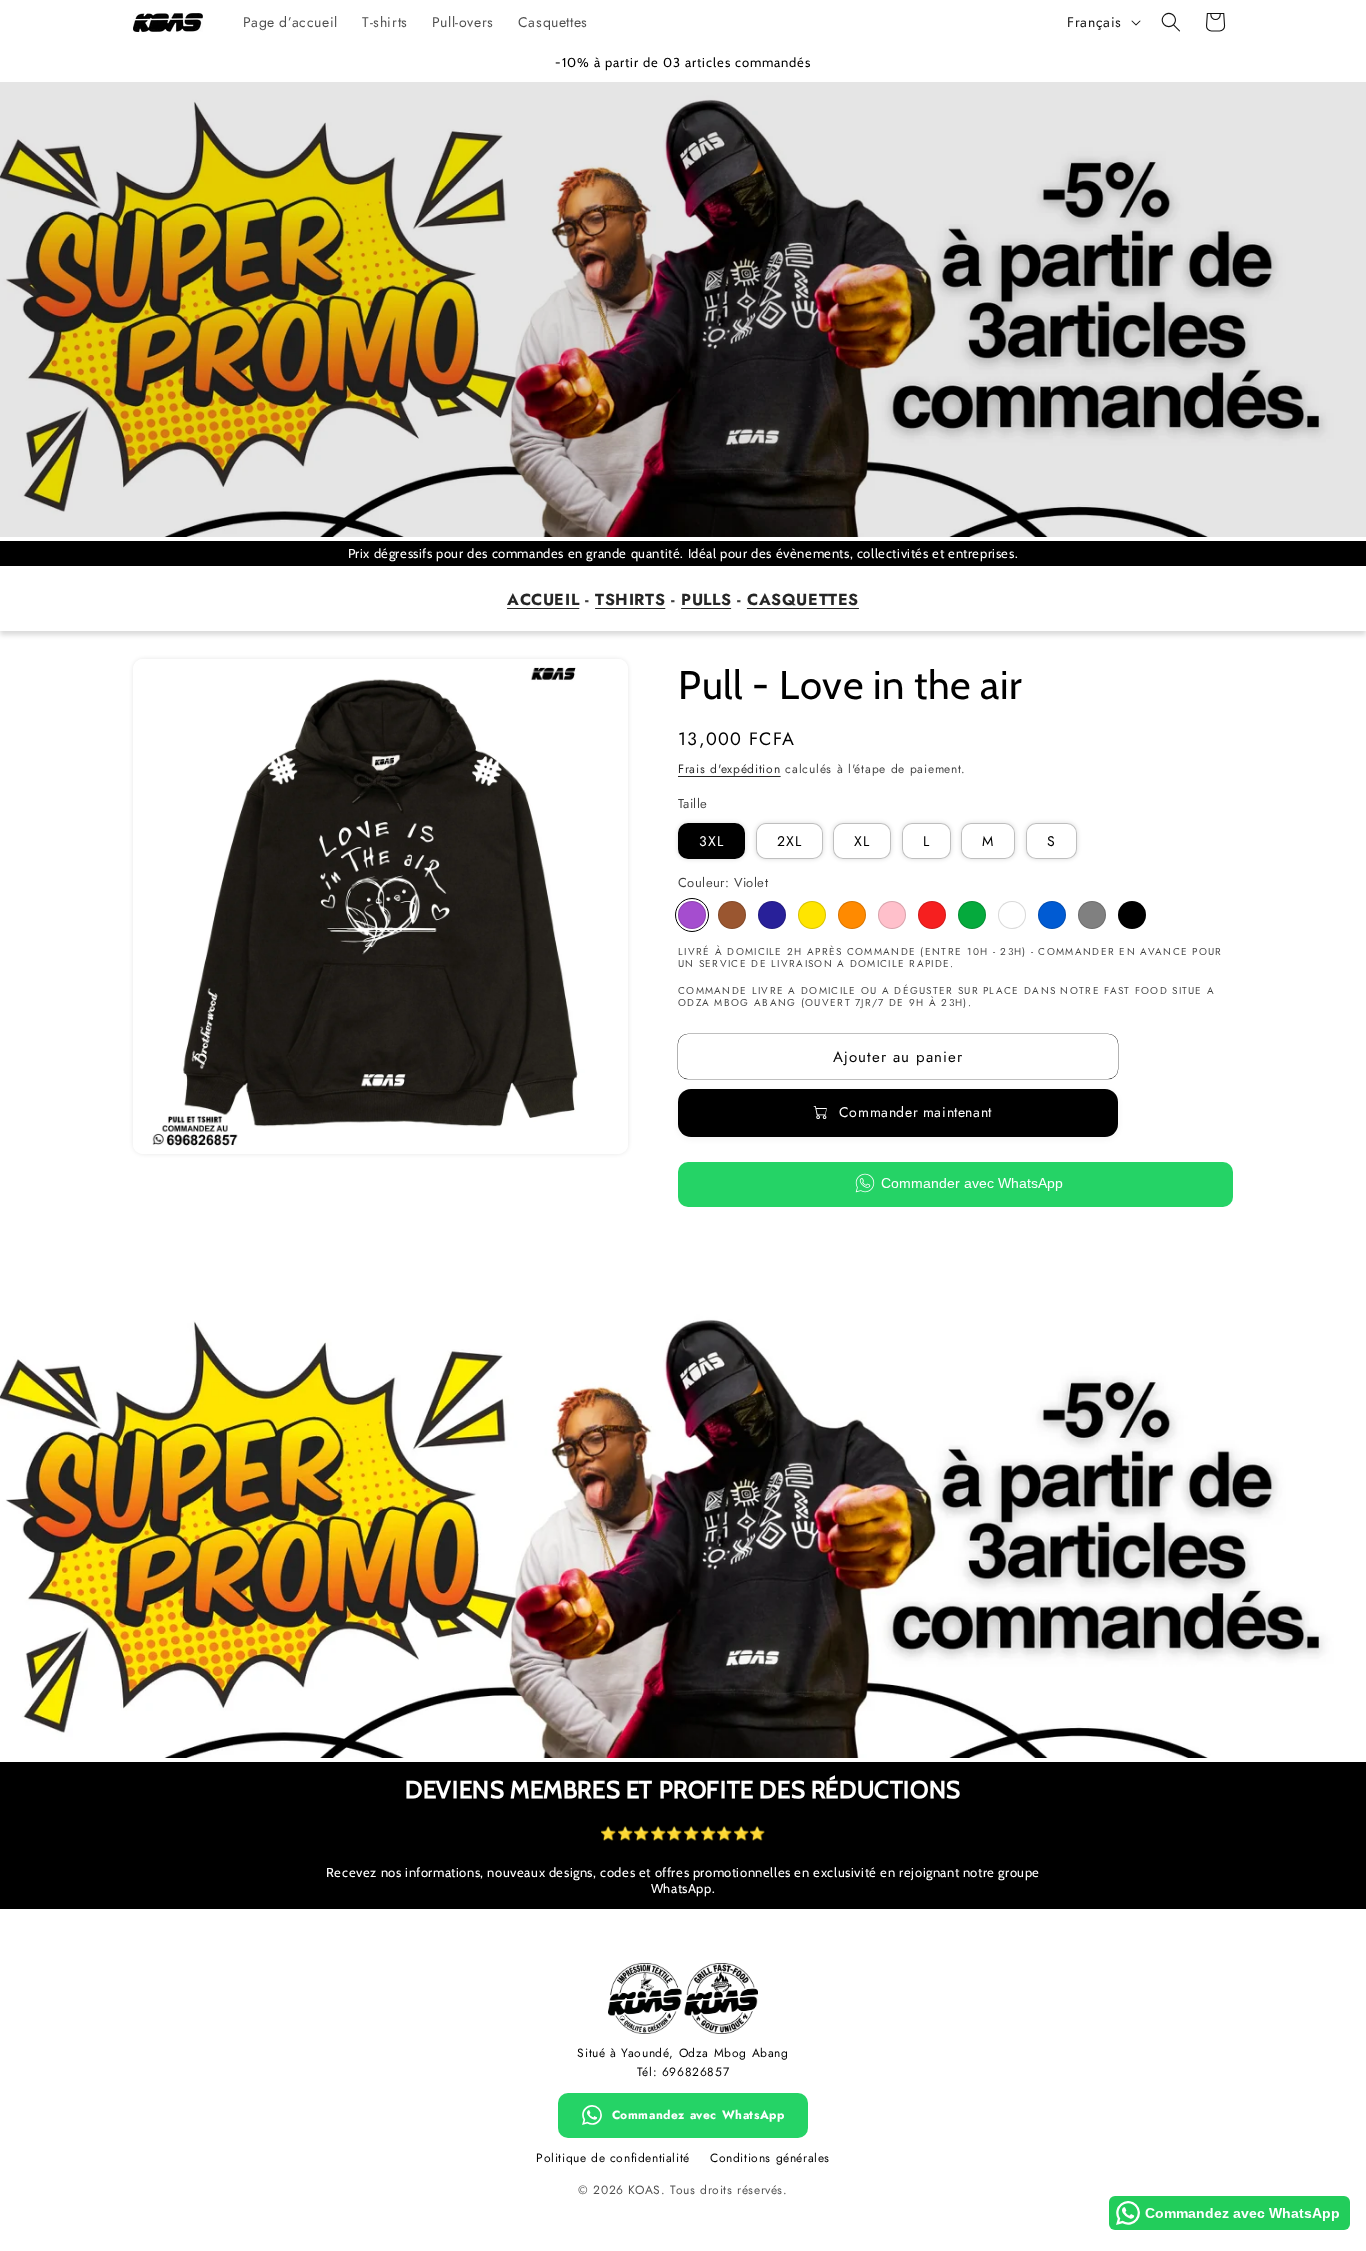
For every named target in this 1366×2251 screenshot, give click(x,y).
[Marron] (732, 915)
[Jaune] (812, 915)
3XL (711, 841)
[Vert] (972, 915)
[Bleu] (1052, 915)
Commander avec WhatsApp (972, 1184)
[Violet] (692, 915)
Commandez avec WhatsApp (698, 2115)
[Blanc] (1012, 915)
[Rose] (892, 915)
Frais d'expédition (729, 769)
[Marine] (772, 915)
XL (862, 841)
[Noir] (1132, 915)
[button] (1171, 22)
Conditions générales (770, 2158)
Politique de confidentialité (613, 2158)
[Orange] (852, 915)
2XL (789, 841)
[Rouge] (932, 915)
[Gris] (1092, 915)
